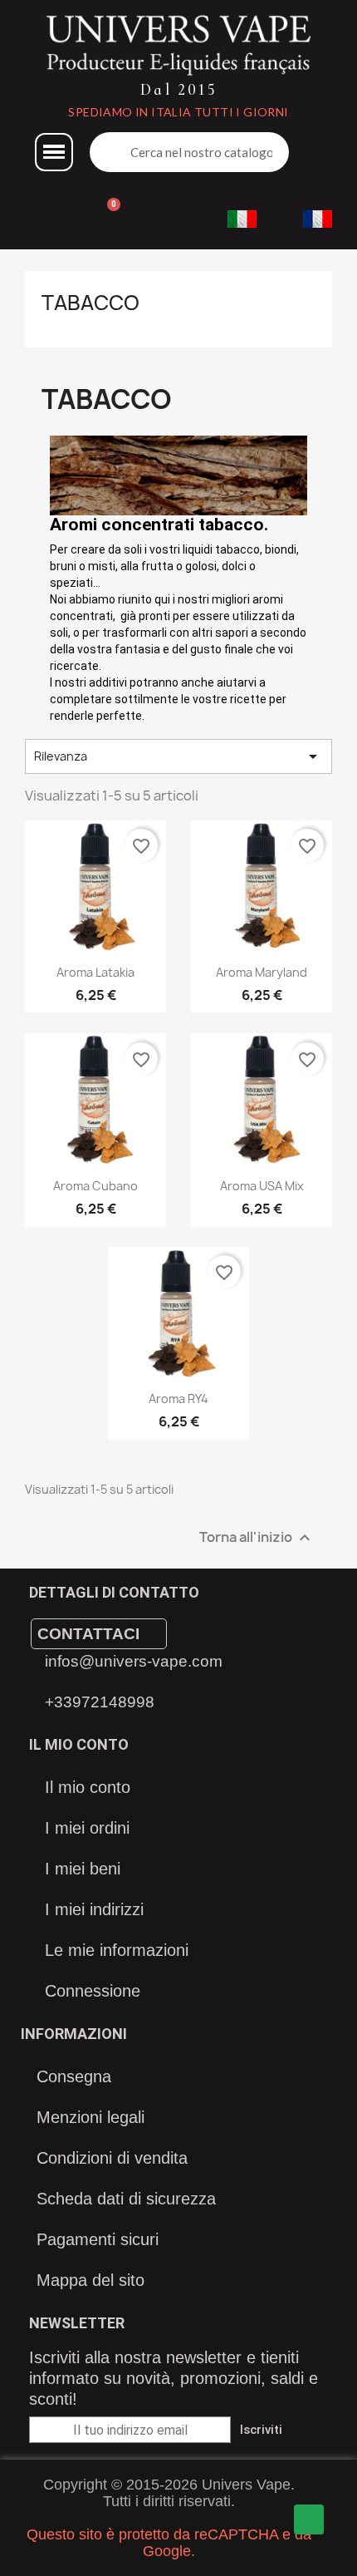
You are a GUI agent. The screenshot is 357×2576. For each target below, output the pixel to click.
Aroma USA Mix (262, 1186)
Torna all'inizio (257, 1538)
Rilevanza (178, 756)
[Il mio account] (37, 219)
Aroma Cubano (95, 1186)
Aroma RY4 (178, 1399)
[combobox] (203, 152)
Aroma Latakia (95, 972)
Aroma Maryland (262, 972)
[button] (54, 152)
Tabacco (90, 303)
